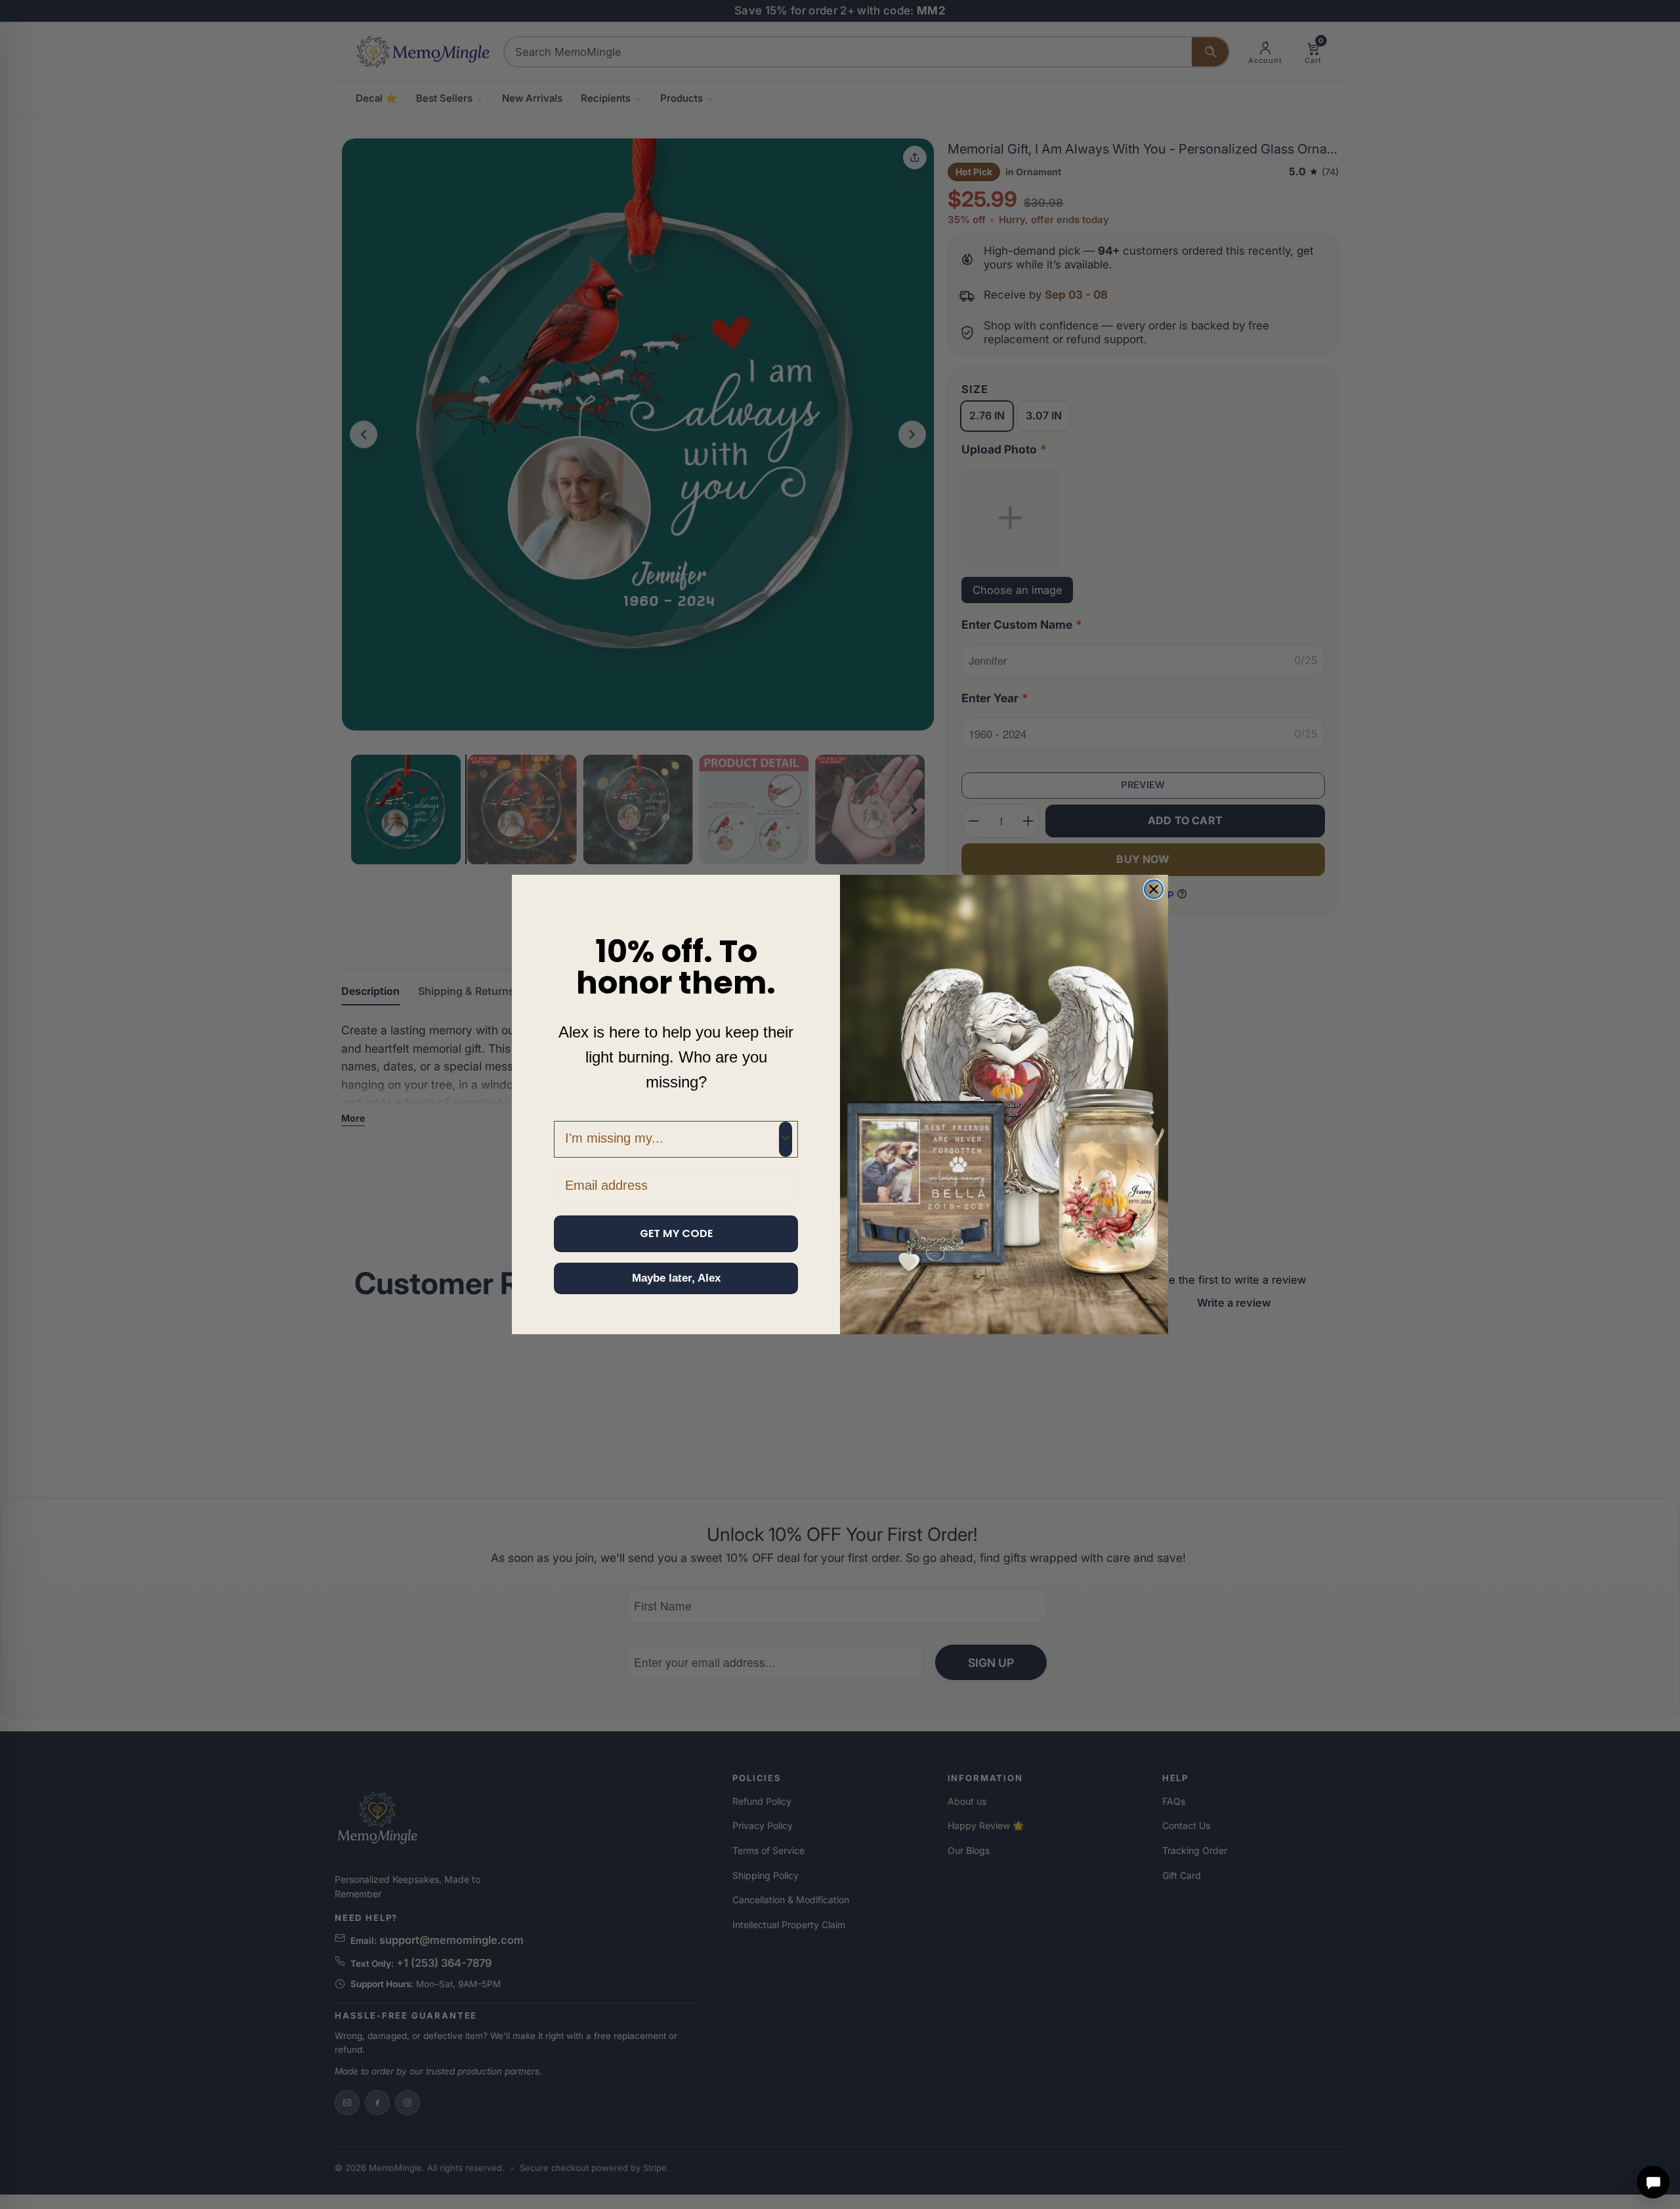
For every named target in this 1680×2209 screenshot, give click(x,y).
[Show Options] (786, 1139)
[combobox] (672, 1139)
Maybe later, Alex (676, 1278)
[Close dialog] (1154, 889)
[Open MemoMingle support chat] (1653, 2182)
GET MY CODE (676, 1233)
